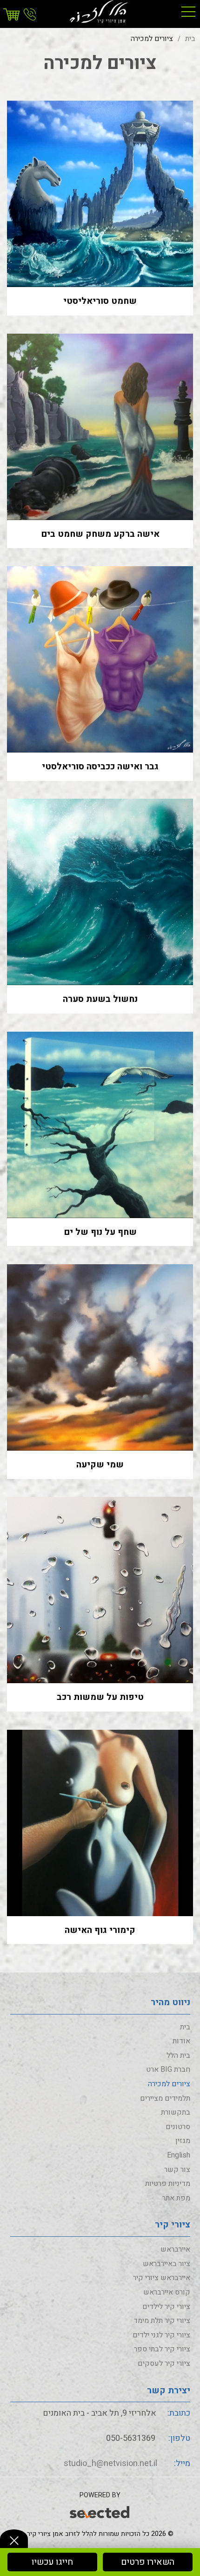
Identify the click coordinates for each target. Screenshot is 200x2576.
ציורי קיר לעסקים (164, 2364)
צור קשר (177, 2170)
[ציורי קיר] (100, 12)
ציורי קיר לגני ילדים (161, 2335)
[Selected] (100, 2511)
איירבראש (175, 2249)
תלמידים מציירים (165, 2098)
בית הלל (178, 2055)
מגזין (183, 2141)
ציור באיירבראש (167, 2264)
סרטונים (178, 2127)
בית (185, 2027)
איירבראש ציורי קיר (162, 2278)
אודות (181, 2041)
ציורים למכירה (169, 2084)
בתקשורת (176, 2112)
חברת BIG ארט (168, 2069)
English (179, 2155)
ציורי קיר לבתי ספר (162, 2349)
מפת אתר (176, 2198)
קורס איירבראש (167, 2292)
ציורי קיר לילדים (166, 2307)
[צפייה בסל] (13, 15)
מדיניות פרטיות (168, 2184)
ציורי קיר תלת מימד (162, 2321)
